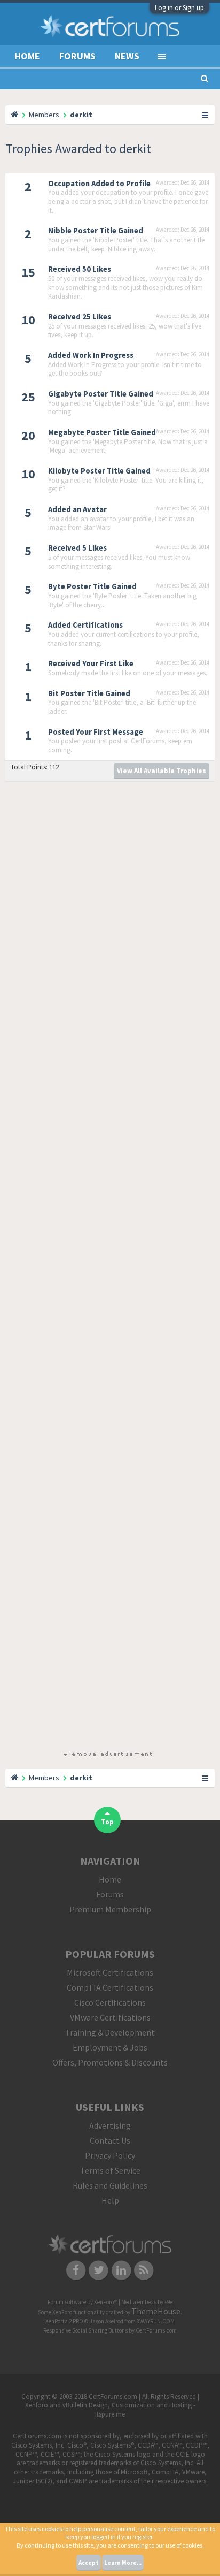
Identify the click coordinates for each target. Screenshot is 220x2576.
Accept (89, 2563)
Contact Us (110, 2140)
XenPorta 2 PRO (64, 2321)
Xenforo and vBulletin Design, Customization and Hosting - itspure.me (110, 2410)
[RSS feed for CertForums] (144, 2269)
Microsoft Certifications (110, 1972)
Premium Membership (110, 1909)
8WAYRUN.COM (156, 2321)
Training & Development (110, 2032)
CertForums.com (156, 2330)
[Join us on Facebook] (76, 2269)
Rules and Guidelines (110, 2185)
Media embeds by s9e (147, 2302)
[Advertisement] (107, 1268)
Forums (77, 56)
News (127, 56)
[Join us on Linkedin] (121, 2269)
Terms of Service (110, 2170)
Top (107, 1822)
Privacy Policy (110, 2155)
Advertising (110, 2125)
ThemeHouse (156, 2311)
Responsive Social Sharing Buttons (85, 2330)
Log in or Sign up (179, 8)
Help (110, 2200)
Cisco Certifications (110, 2002)
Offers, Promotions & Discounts (110, 2062)
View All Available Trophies (162, 771)
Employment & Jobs (110, 2047)
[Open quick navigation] (206, 115)
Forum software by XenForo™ (83, 2302)
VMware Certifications (110, 2017)
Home (27, 56)
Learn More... (123, 2563)
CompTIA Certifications (110, 1987)
